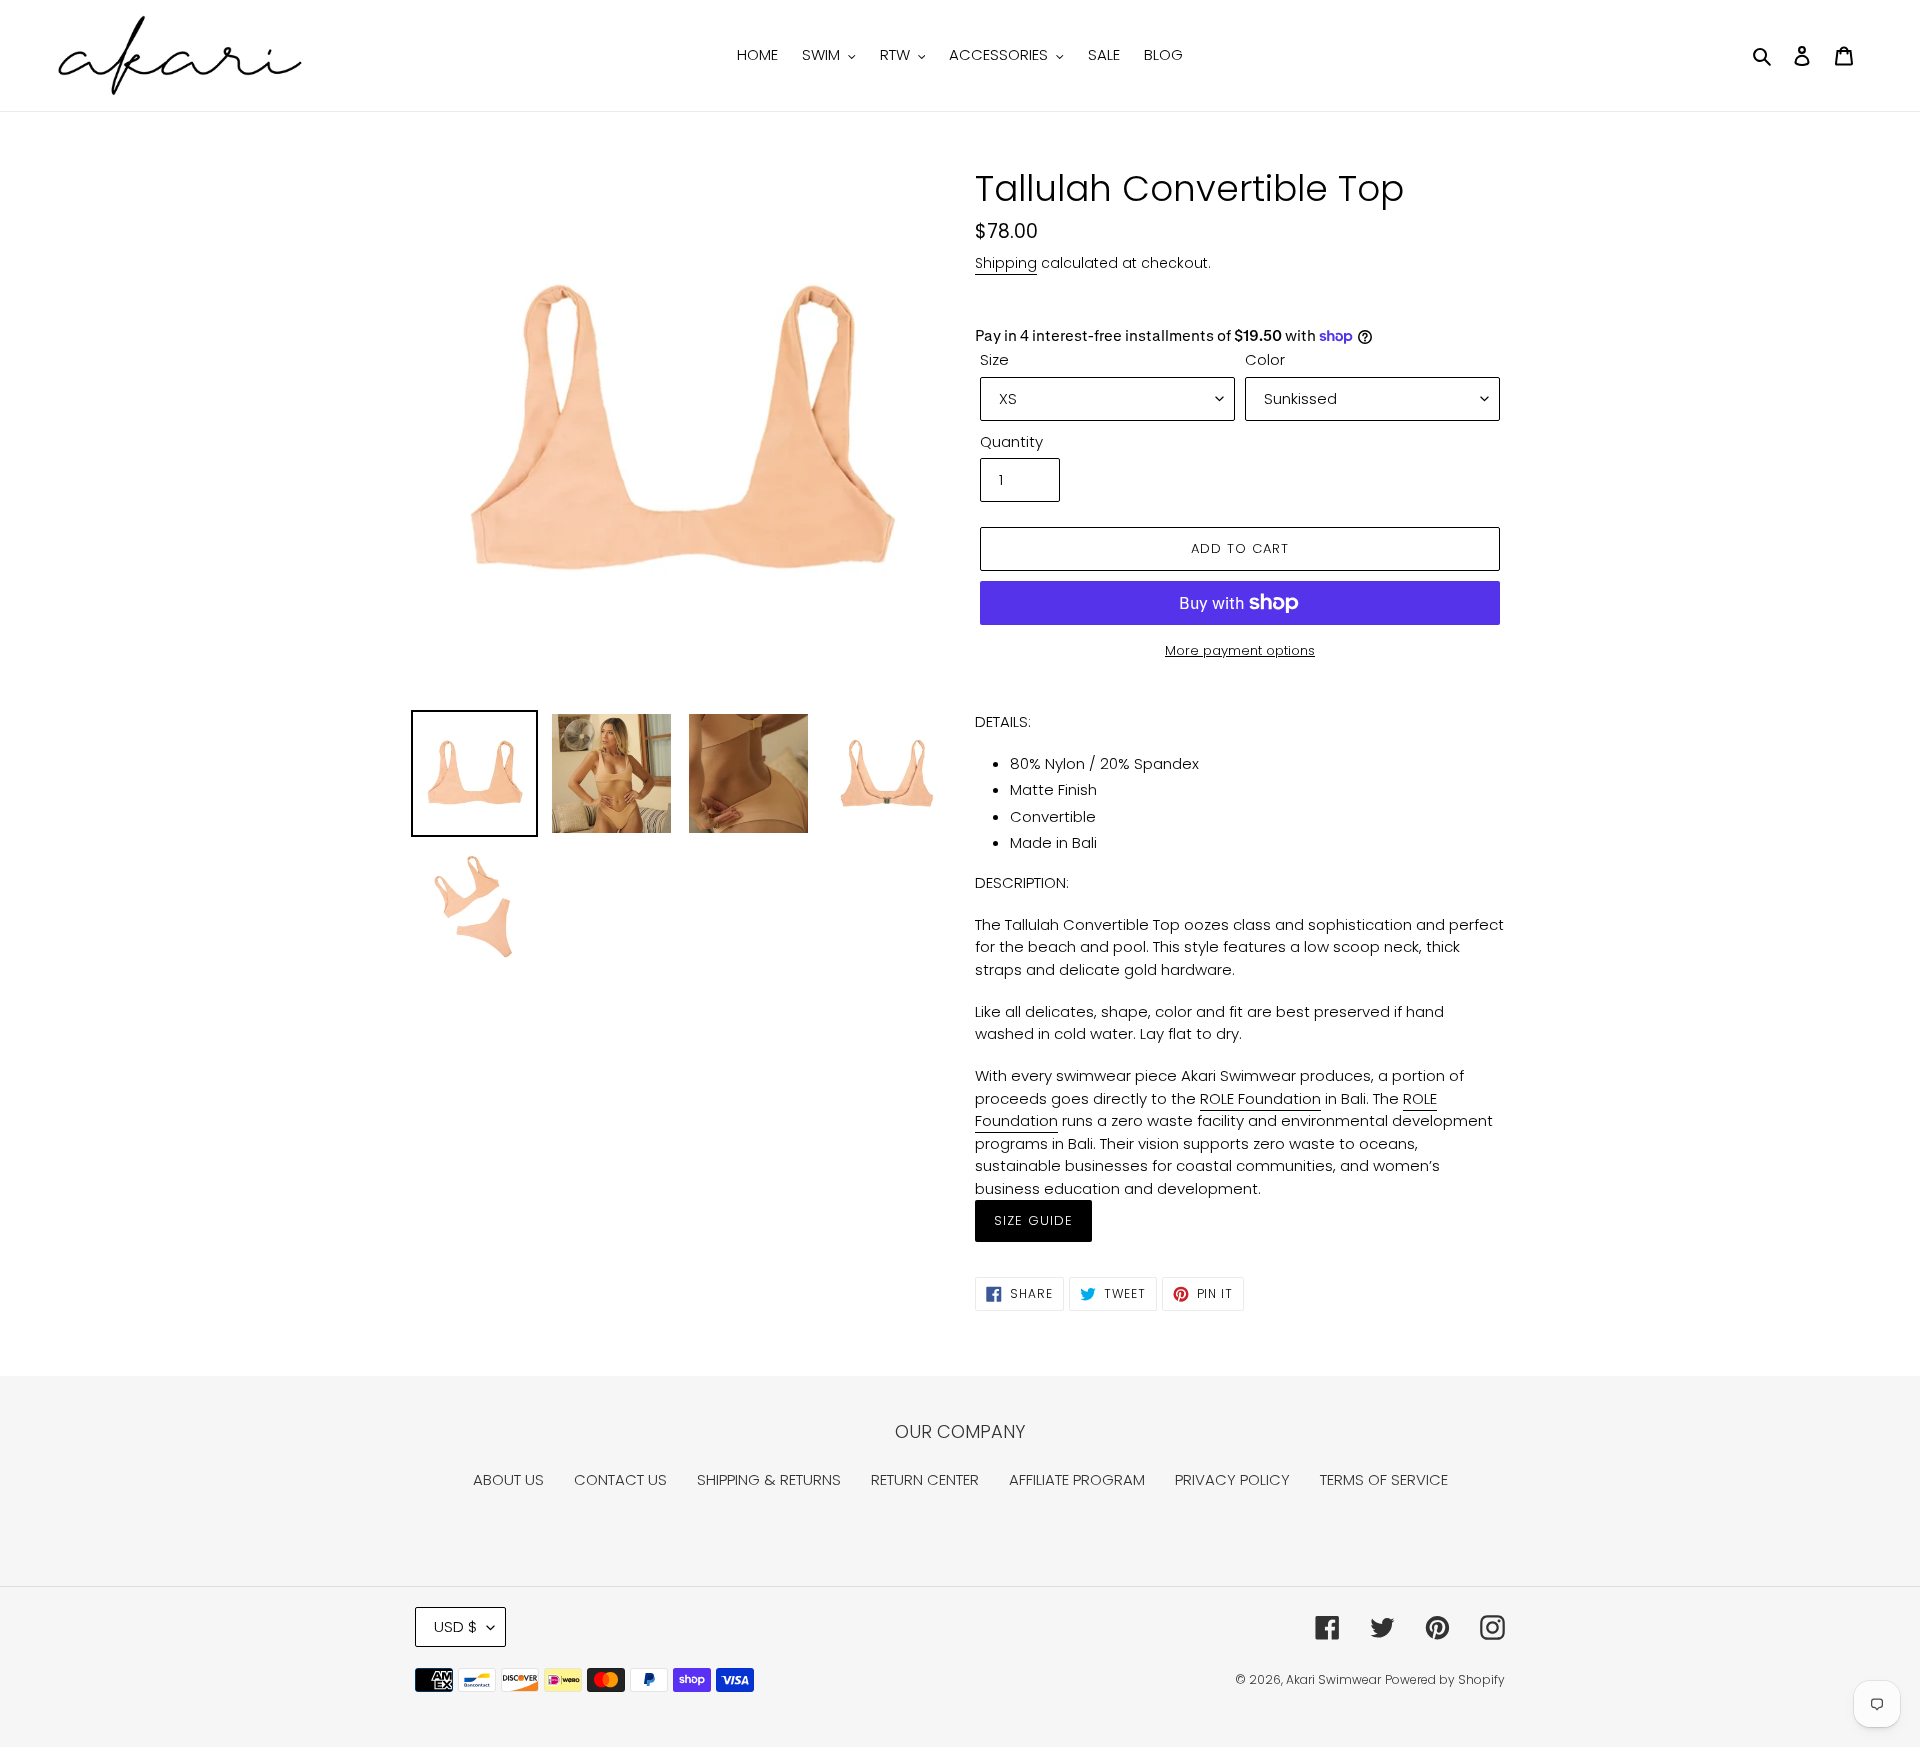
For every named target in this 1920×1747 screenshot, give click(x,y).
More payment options (1240, 650)
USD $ (455, 1626)
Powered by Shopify (1445, 1679)
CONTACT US (620, 1479)
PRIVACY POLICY (1232, 1479)
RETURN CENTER (925, 1479)
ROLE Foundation (1260, 1098)
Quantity (1011, 441)
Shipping (1006, 263)
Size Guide (1033, 1220)
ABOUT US (508, 1479)
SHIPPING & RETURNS (769, 1479)
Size (994, 359)
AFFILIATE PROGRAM (1077, 1479)
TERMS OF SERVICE (1384, 1479)
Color (1265, 359)
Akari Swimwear (1333, 1679)
